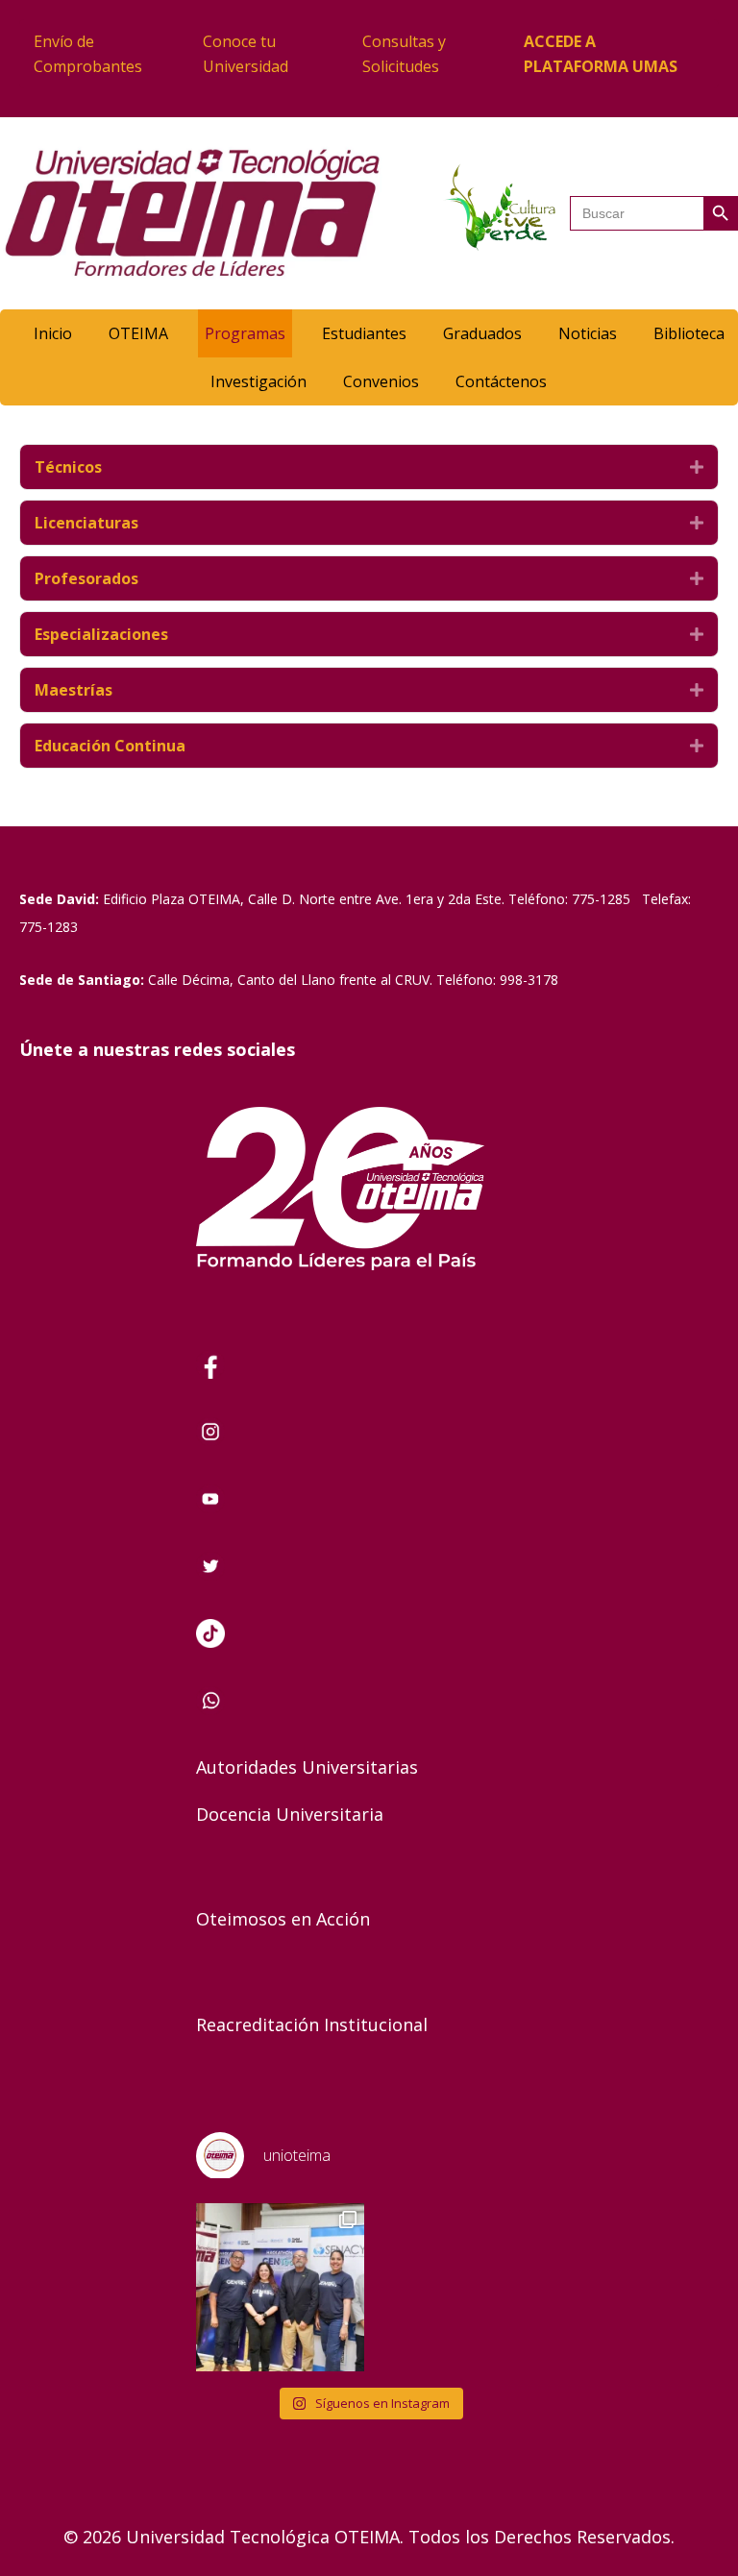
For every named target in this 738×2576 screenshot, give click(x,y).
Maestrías (74, 690)
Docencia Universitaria (290, 1814)
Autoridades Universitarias (307, 1767)
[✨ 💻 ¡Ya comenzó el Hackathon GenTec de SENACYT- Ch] (280, 2287)
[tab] (369, 467)
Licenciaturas (86, 523)
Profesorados (86, 578)
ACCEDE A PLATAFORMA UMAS (601, 54)
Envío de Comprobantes (88, 54)
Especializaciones (101, 634)
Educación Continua (110, 746)
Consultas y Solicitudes (404, 54)
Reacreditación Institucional (312, 2024)
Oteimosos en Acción (283, 1919)
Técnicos (68, 467)
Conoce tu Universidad (246, 54)
